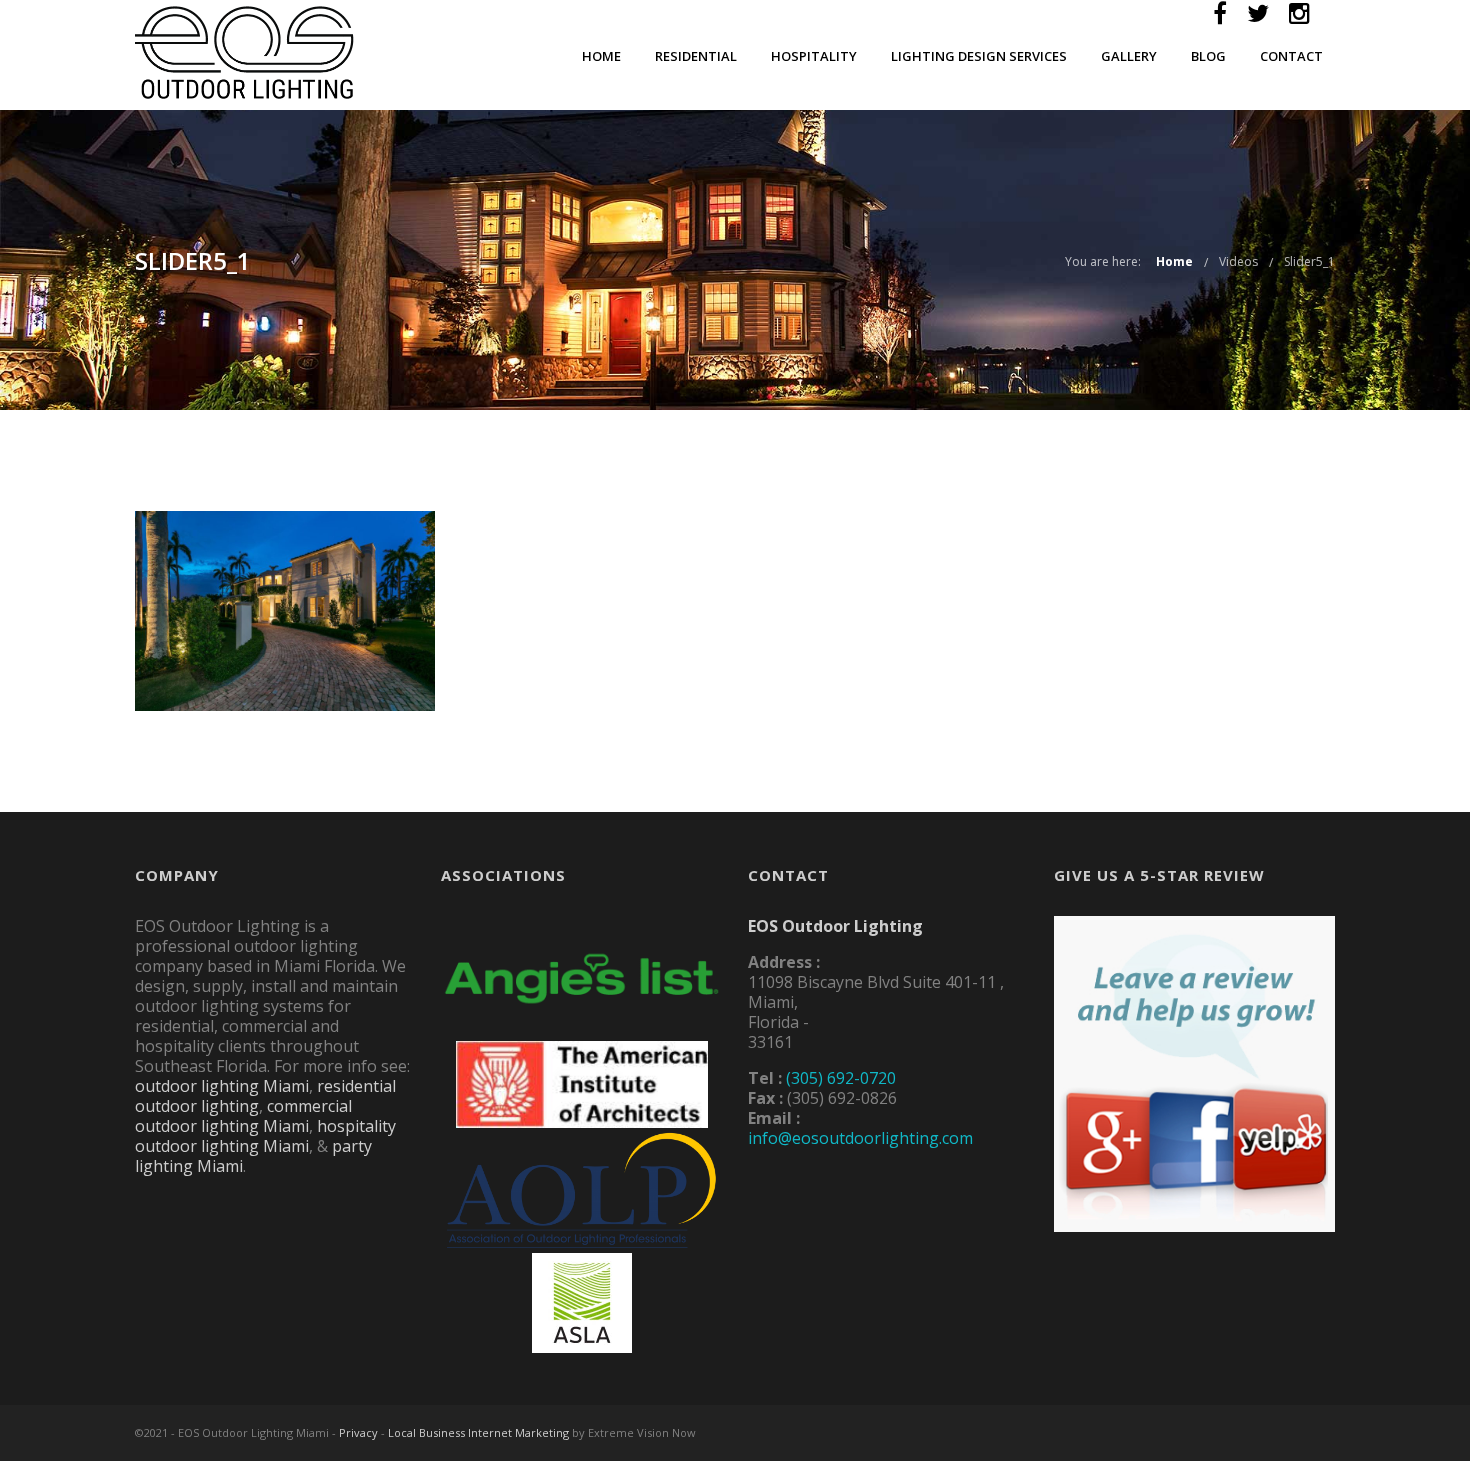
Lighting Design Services (979, 56)
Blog (1208, 56)
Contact (1291, 56)
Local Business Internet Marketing (478, 1432)
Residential (696, 56)
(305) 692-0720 (841, 1078)
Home (601, 56)
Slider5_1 (1309, 261)
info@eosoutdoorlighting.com (860, 1138)
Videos (1238, 261)
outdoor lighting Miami (222, 1086)
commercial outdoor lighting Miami (243, 1116)
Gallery (1129, 56)
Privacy (358, 1432)
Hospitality (814, 56)
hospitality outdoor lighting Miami (265, 1136)
